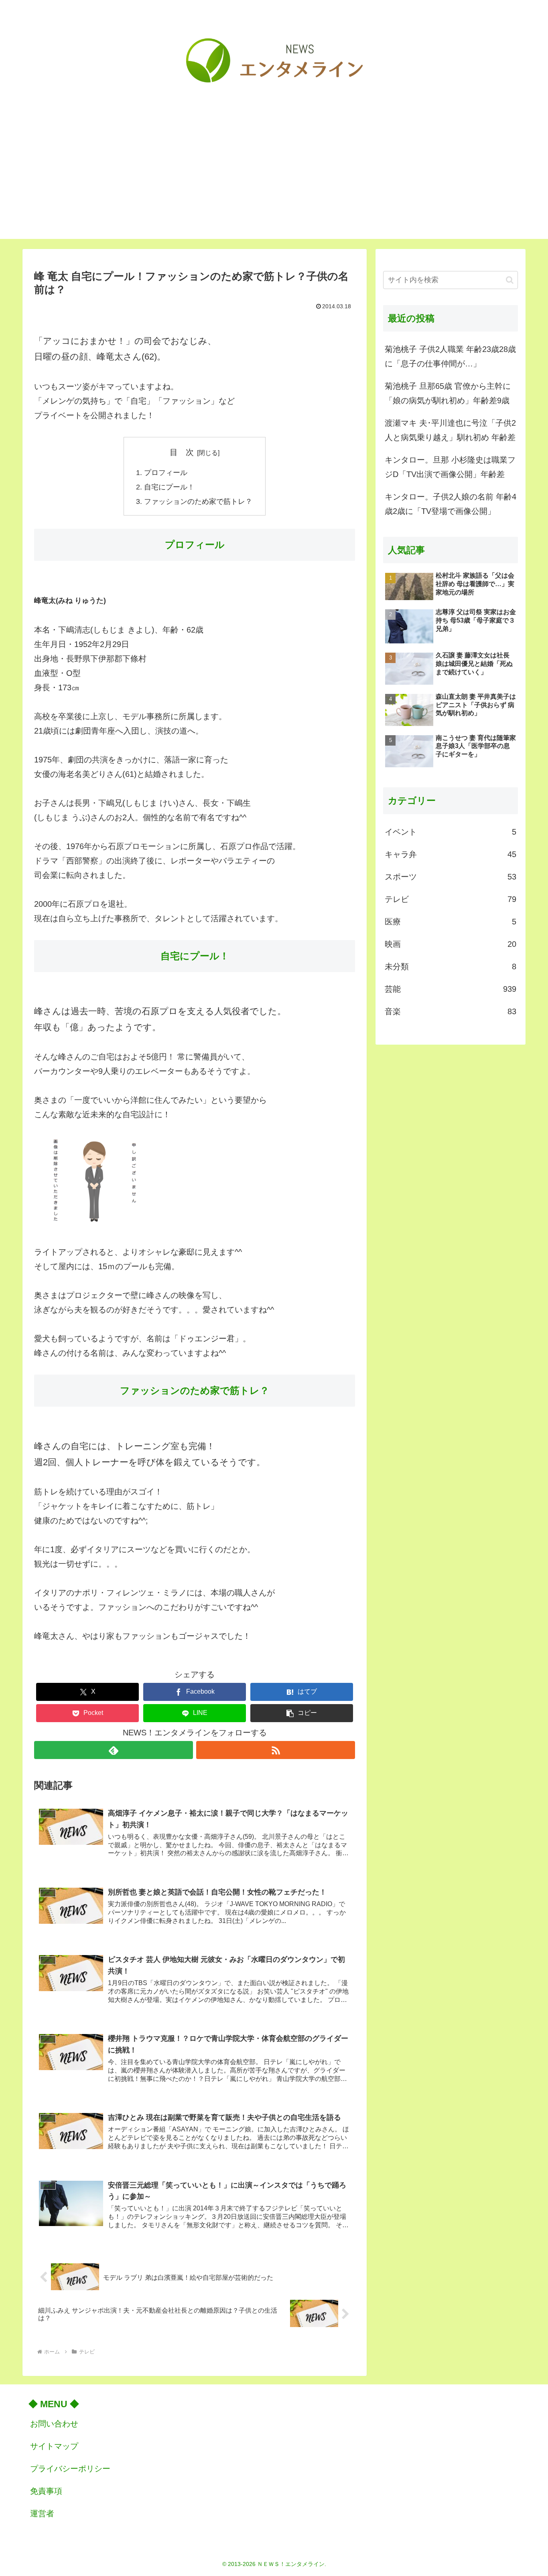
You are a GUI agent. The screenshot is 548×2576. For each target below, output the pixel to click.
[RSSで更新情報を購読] (276, 1750)
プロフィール (166, 473)
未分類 (451, 967)
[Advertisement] (274, 183)
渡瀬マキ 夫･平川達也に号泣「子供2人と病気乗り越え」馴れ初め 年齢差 (450, 430)
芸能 (451, 989)
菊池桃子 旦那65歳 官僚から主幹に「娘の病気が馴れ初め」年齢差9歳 (448, 393)
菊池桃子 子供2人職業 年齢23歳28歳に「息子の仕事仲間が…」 (450, 356)
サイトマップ (54, 2446)
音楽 (451, 1011)
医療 (451, 922)
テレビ (451, 899)
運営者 (42, 2513)
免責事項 (46, 2491)
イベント (451, 832)
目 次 (182, 452)
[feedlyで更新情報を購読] (114, 1750)
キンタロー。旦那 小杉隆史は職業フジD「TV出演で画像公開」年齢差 (450, 467)
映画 (451, 944)
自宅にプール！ (169, 487)
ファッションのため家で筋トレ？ (198, 501)
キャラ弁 (451, 854)
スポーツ (451, 877)
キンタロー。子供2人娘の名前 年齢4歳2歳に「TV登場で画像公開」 (451, 504)
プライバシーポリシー (70, 2469)
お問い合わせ (54, 2424)
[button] (302, 1713)
